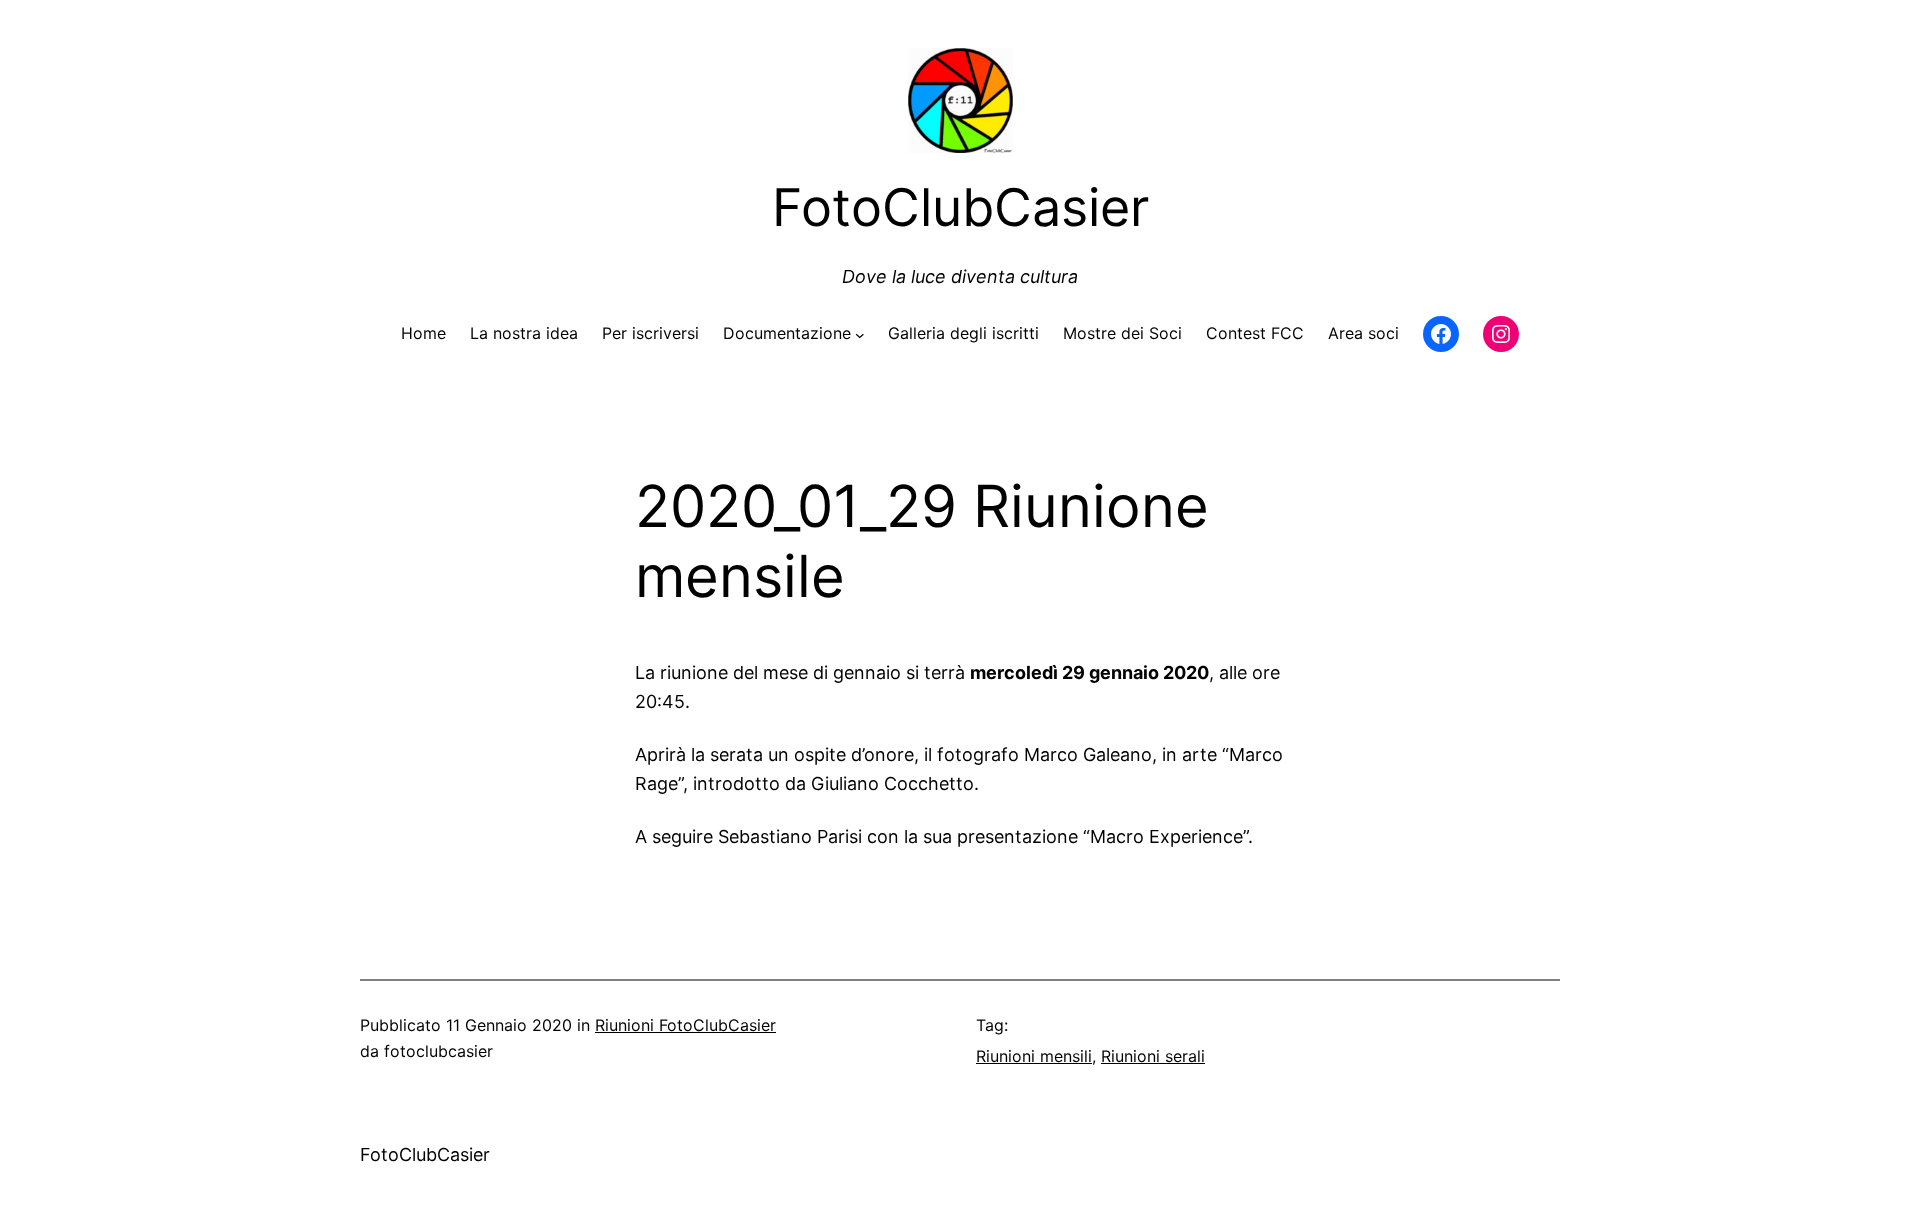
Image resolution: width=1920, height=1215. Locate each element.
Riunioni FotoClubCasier (685, 1025)
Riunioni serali (1153, 1056)
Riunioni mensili (1034, 1056)
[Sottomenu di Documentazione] (860, 334)
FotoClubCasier (425, 1154)
